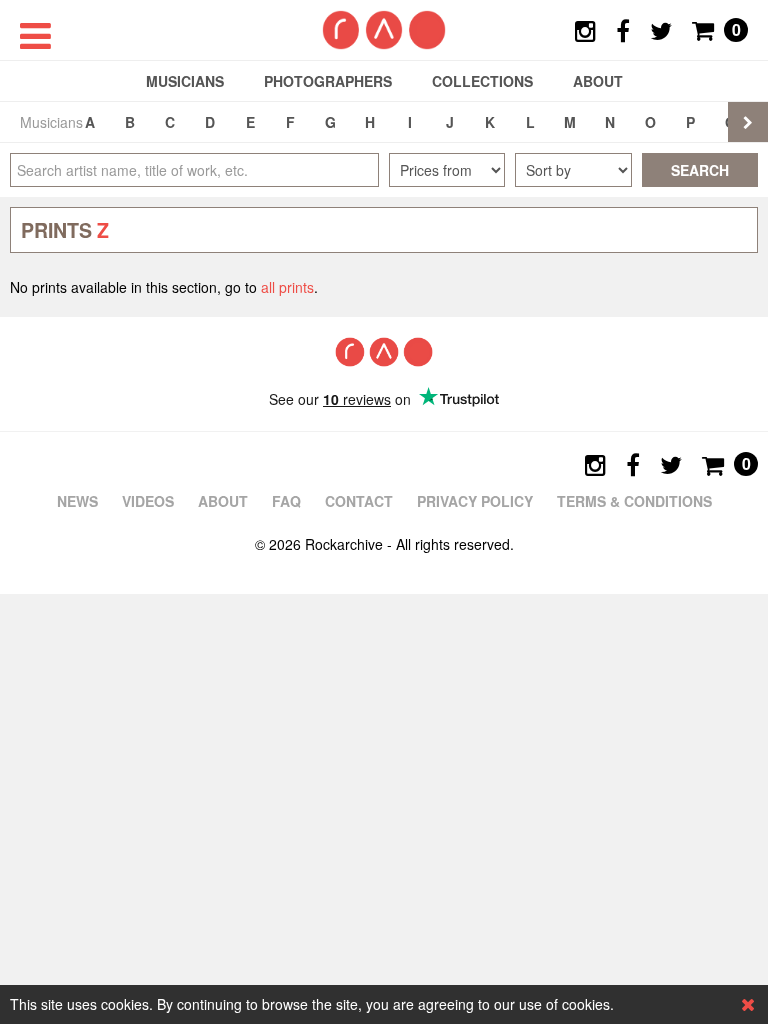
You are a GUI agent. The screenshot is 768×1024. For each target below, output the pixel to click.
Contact (359, 501)
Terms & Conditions (634, 501)
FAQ (286, 501)
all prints (287, 287)
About (598, 81)
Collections (482, 81)
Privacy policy (475, 501)
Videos (148, 501)
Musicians (185, 81)
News (77, 501)
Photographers (328, 81)
